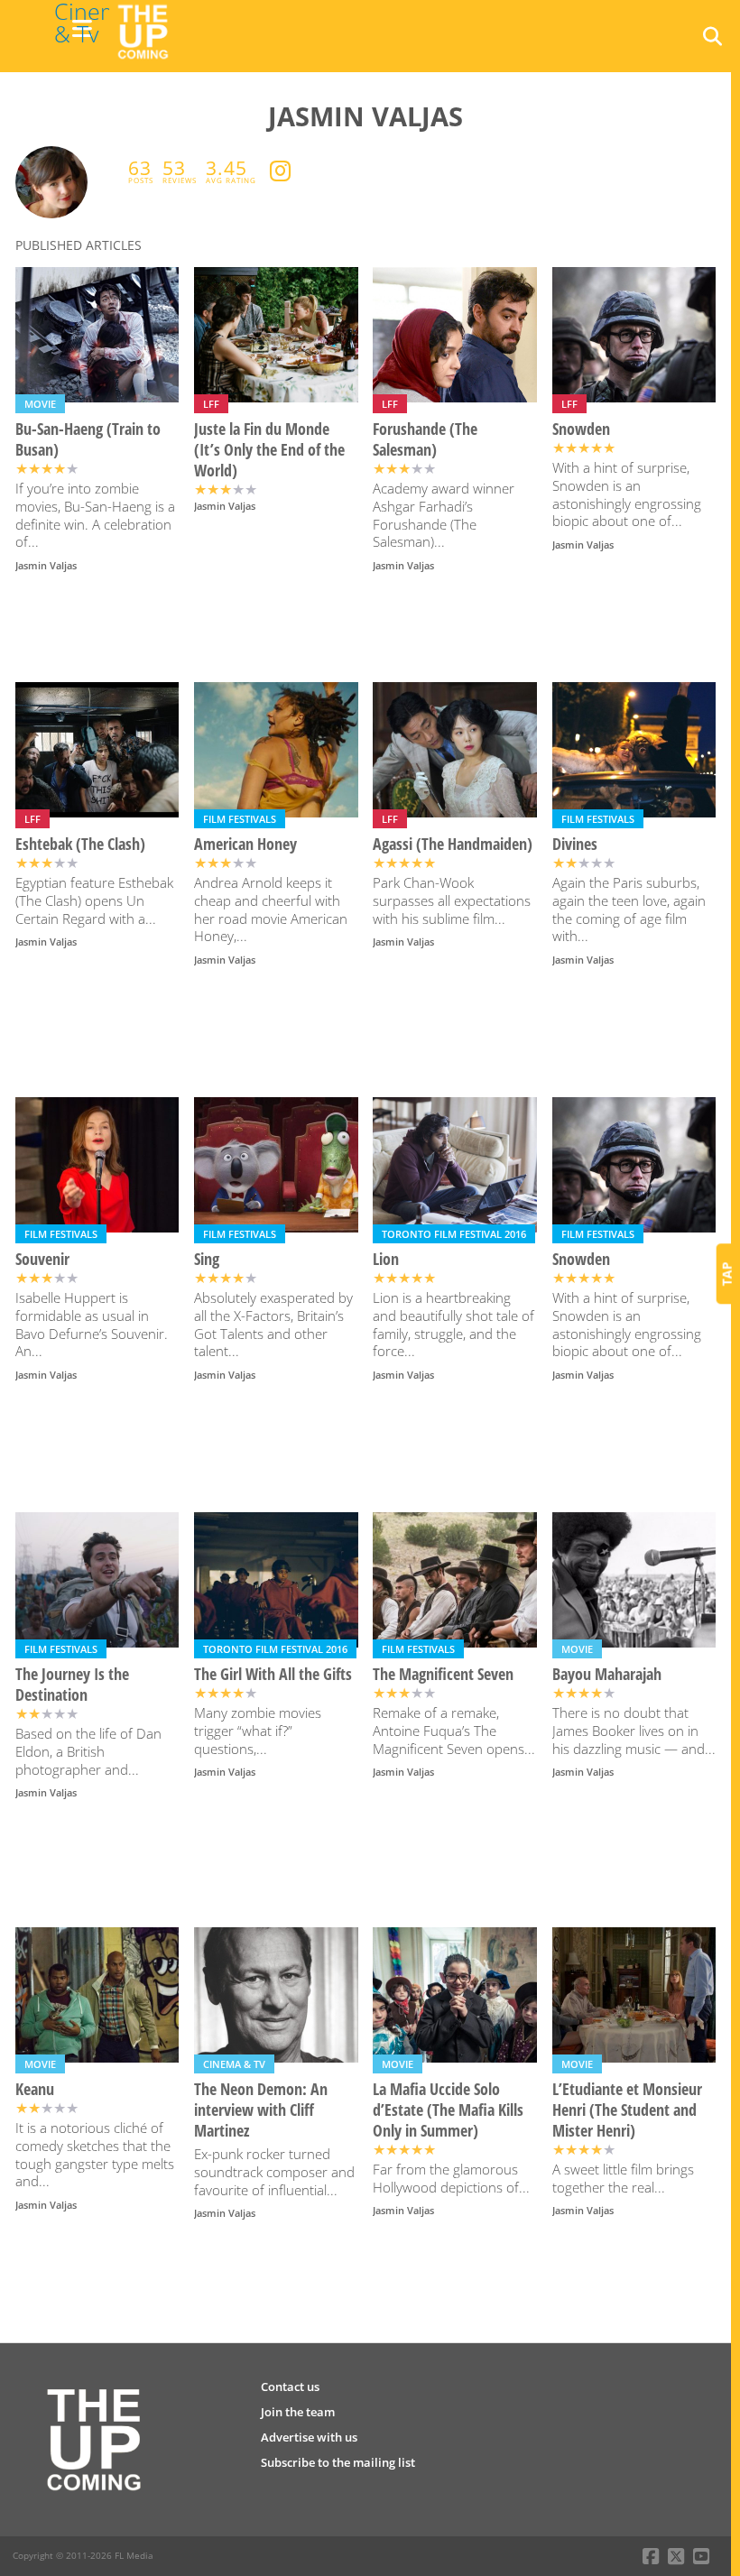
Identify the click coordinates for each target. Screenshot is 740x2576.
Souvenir (42, 1259)
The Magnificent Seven (443, 1674)
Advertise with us (309, 2437)
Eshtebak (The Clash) (80, 844)
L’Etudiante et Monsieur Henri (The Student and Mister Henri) (627, 2110)
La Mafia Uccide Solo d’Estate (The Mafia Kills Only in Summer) (448, 2110)
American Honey (245, 844)
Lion (386, 1259)
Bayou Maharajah (607, 1674)
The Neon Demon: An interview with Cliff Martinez (261, 2110)
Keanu (35, 2089)
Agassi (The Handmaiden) (453, 844)
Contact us (290, 2387)
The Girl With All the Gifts (273, 1674)
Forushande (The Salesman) (425, 439)
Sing (207, 1259)
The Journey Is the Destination (72, 1685)
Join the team (298, 2412)
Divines (575, 844)
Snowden (581, 429)
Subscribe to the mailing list (338, 2462)
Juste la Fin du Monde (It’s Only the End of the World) (269, 450)
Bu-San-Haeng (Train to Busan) (88, 439)
